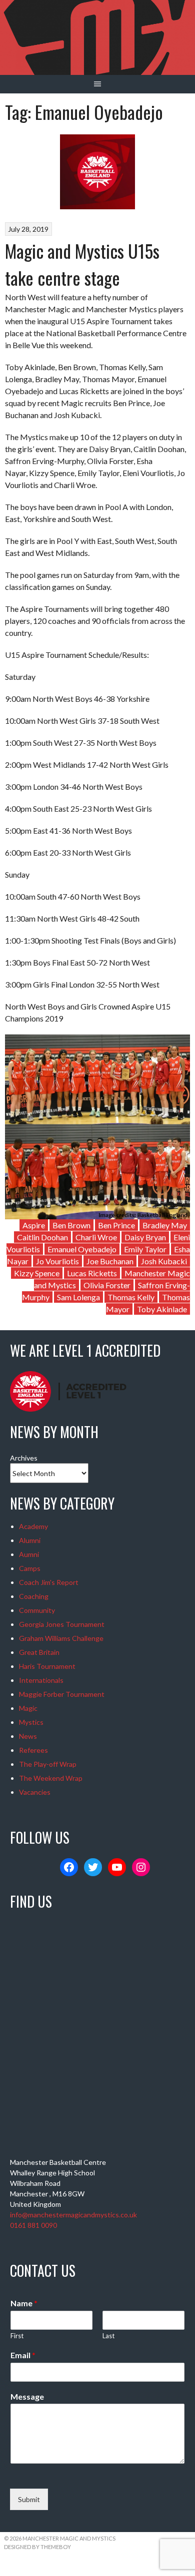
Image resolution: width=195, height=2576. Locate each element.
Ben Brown (71, 1225)
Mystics (31, 1722)
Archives (24, 1458)
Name (24, 2303)
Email (23, 2355)
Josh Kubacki (164, 1261)
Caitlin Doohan (42, 1237)
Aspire (34, 1225)
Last (108, 2336)
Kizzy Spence (37, 1273)
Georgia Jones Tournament (62, 1624)
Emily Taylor (145, 1249)
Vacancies (35, 1792)
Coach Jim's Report (49, 1582)
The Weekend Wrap (51, 1778)
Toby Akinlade (162, 1309)
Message (27, 2396)
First (17, 2336)
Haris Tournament (47, 1666)
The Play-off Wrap (48, 1764)
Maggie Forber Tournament (62, 1694)
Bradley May (165, 1225)
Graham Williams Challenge (61, 1638)
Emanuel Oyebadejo (82, 1249)
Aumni (29, 1554)
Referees (33, 1750)
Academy (33, 1526)
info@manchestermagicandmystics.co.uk (73, 2215)
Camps (30, 1568)
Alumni (30, 1540)
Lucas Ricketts (92, 1273)
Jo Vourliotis (57, 1261)
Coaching (34, 1596)
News (28, 1736)
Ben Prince (116, 1225)
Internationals (41, 1680)
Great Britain (39, 1652)
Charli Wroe (96, 1237)
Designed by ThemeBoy (37, 2547)
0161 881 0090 (33, 2225)
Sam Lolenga (78, 1297)
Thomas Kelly (131, 1297)
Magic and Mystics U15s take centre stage (82, 264)
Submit (29, 2499)
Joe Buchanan (110, 1261)
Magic (28, 1708)
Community (37, 1610)
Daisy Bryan (145, 1237)
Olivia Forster (107, 1285)
